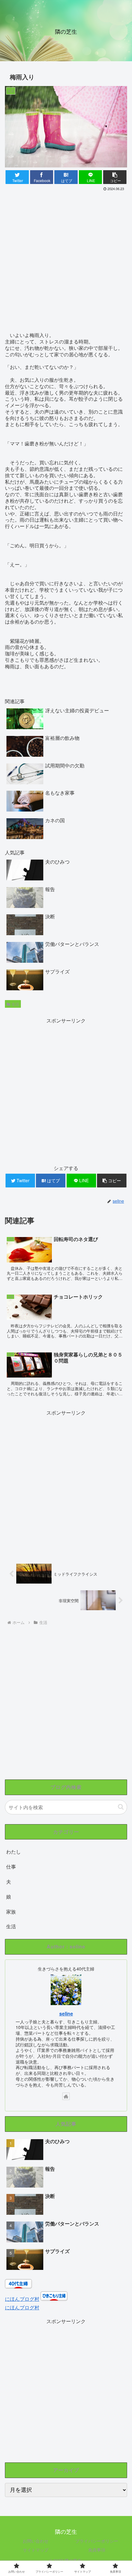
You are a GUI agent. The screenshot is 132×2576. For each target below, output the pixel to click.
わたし (14, 1852)
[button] (121, 1807)
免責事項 (97, 2550)
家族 (11, 1912)
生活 (15, 1004)
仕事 (11, 1867)
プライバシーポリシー (97, 2541)
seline (66, 2014)
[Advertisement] (66, 261)
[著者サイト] (66, 2096)
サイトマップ (36, 2550)
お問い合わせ (36, 2541)
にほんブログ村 (22, 2299)
